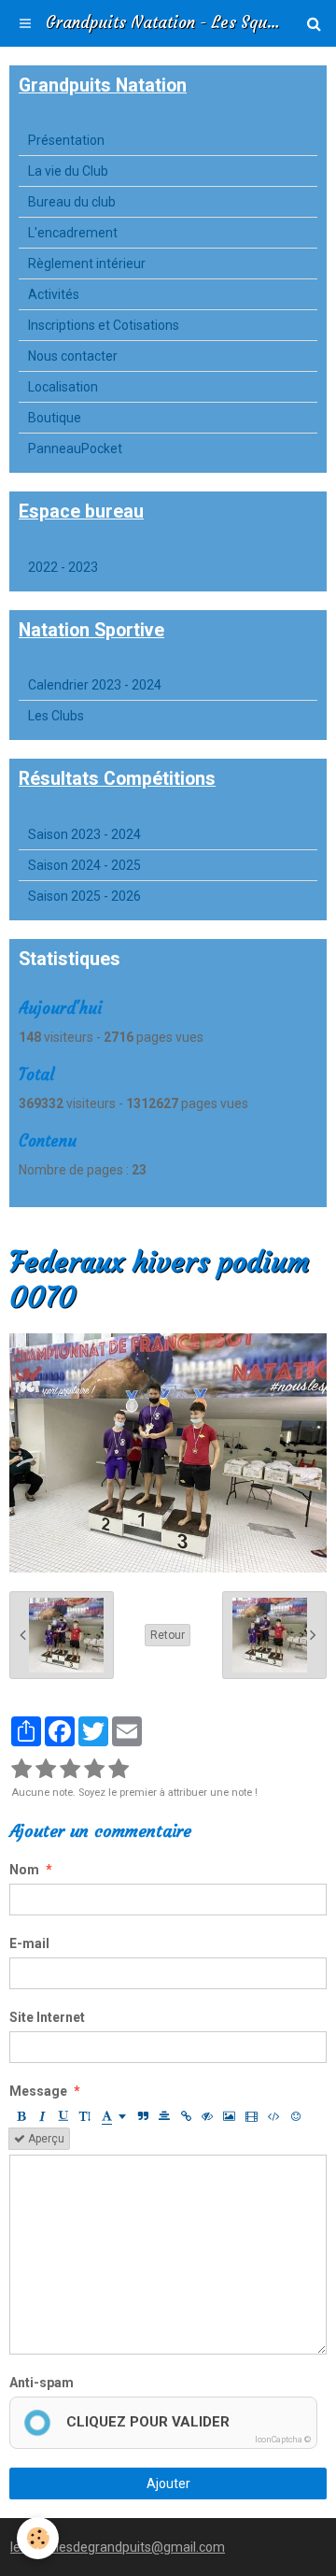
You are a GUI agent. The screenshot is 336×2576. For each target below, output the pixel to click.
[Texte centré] (164, 2116)
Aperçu (45, 2139)
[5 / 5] (119, 1770)
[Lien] (186, 2116)
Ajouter (168, 2483)
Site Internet (47, 2017)
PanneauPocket (75, 448)
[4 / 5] (94, 1770)
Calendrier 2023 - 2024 (95, 685)
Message (38, 2091)
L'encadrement (73, 233)
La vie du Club (68, 171)
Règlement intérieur (87, 263)
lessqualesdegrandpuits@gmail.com (118, 2547)
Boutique (55, 418)
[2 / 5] (46, 1770)
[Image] (229, 2116)
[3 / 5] (70, 1770)
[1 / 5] (21, 1770)
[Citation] (143, 2116)
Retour (168, 1635)
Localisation (63, 387)
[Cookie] (38, 2538)
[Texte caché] (207, 2116)
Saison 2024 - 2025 (84, 865)
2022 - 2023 (63, 567)
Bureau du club (72, 202)
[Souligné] (63, 2116)
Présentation (66, 140)
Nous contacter (73, 356)
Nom (24, 1870)
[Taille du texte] (85, 2116)
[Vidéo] (252, 2116)
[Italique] (42, 2116)
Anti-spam (42, 2383)
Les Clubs (56, 716)
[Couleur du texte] (114, 2116)
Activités (54, 294)
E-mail (29, 1943)
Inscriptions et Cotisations (104, 325)
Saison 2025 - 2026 (84, 896)
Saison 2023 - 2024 (84, 834)
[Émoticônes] (296, 2116)
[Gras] (21, 2116)
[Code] (274, 2116)
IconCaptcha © (283, 2440)
